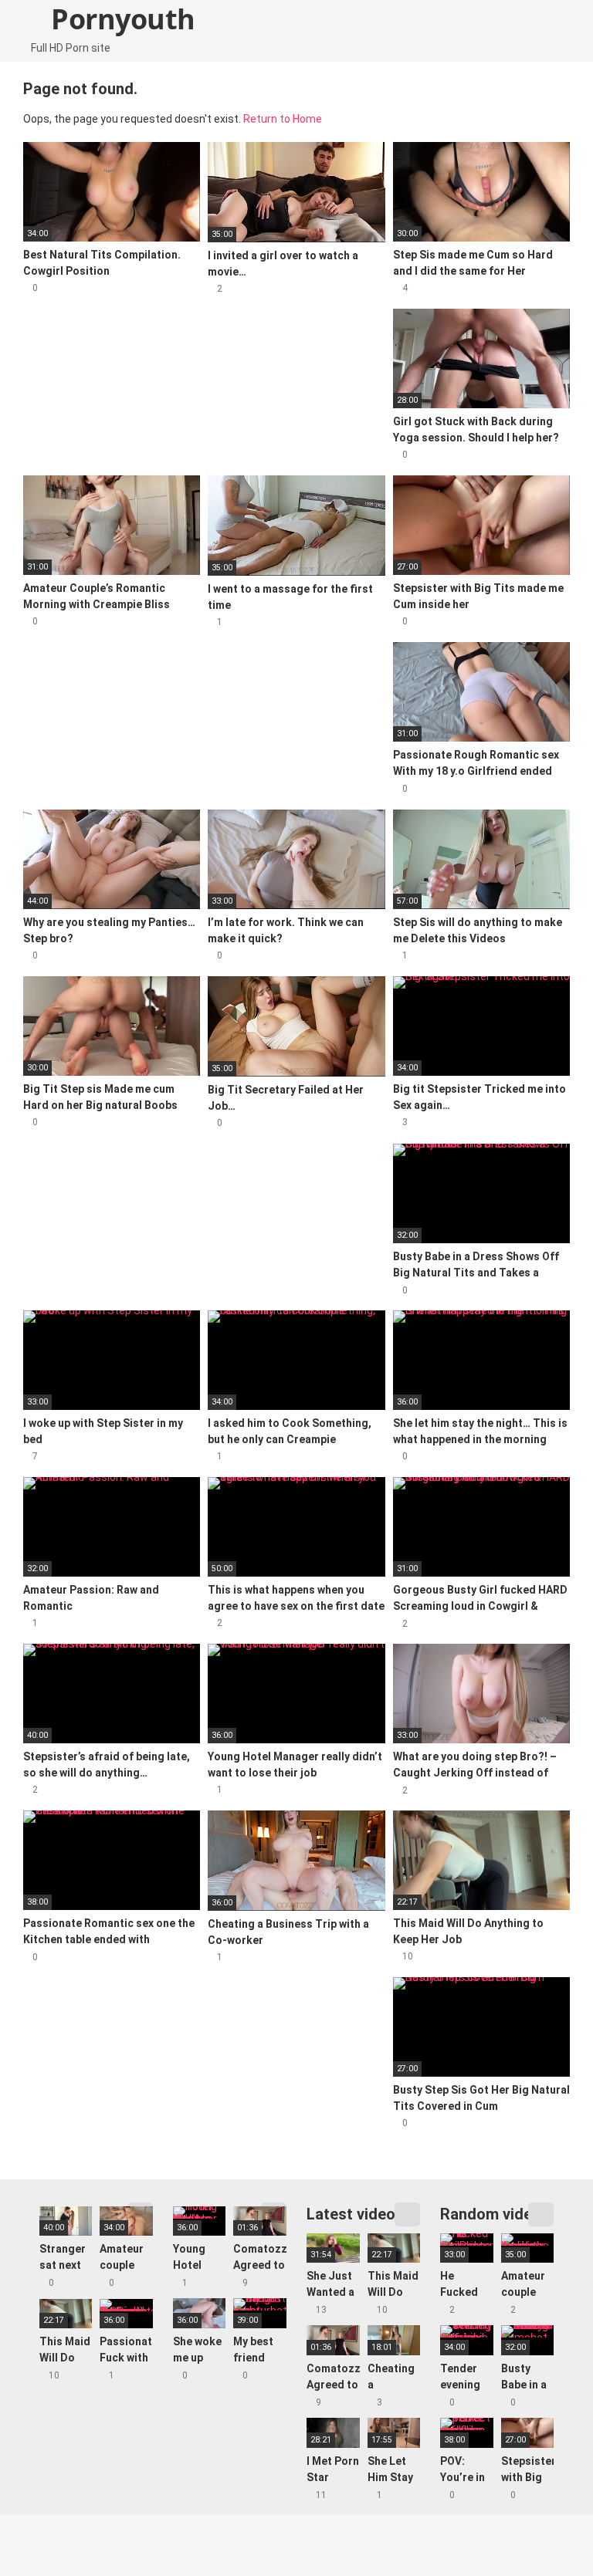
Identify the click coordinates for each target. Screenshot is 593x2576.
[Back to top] (542, 2529)
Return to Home (283, 119)
